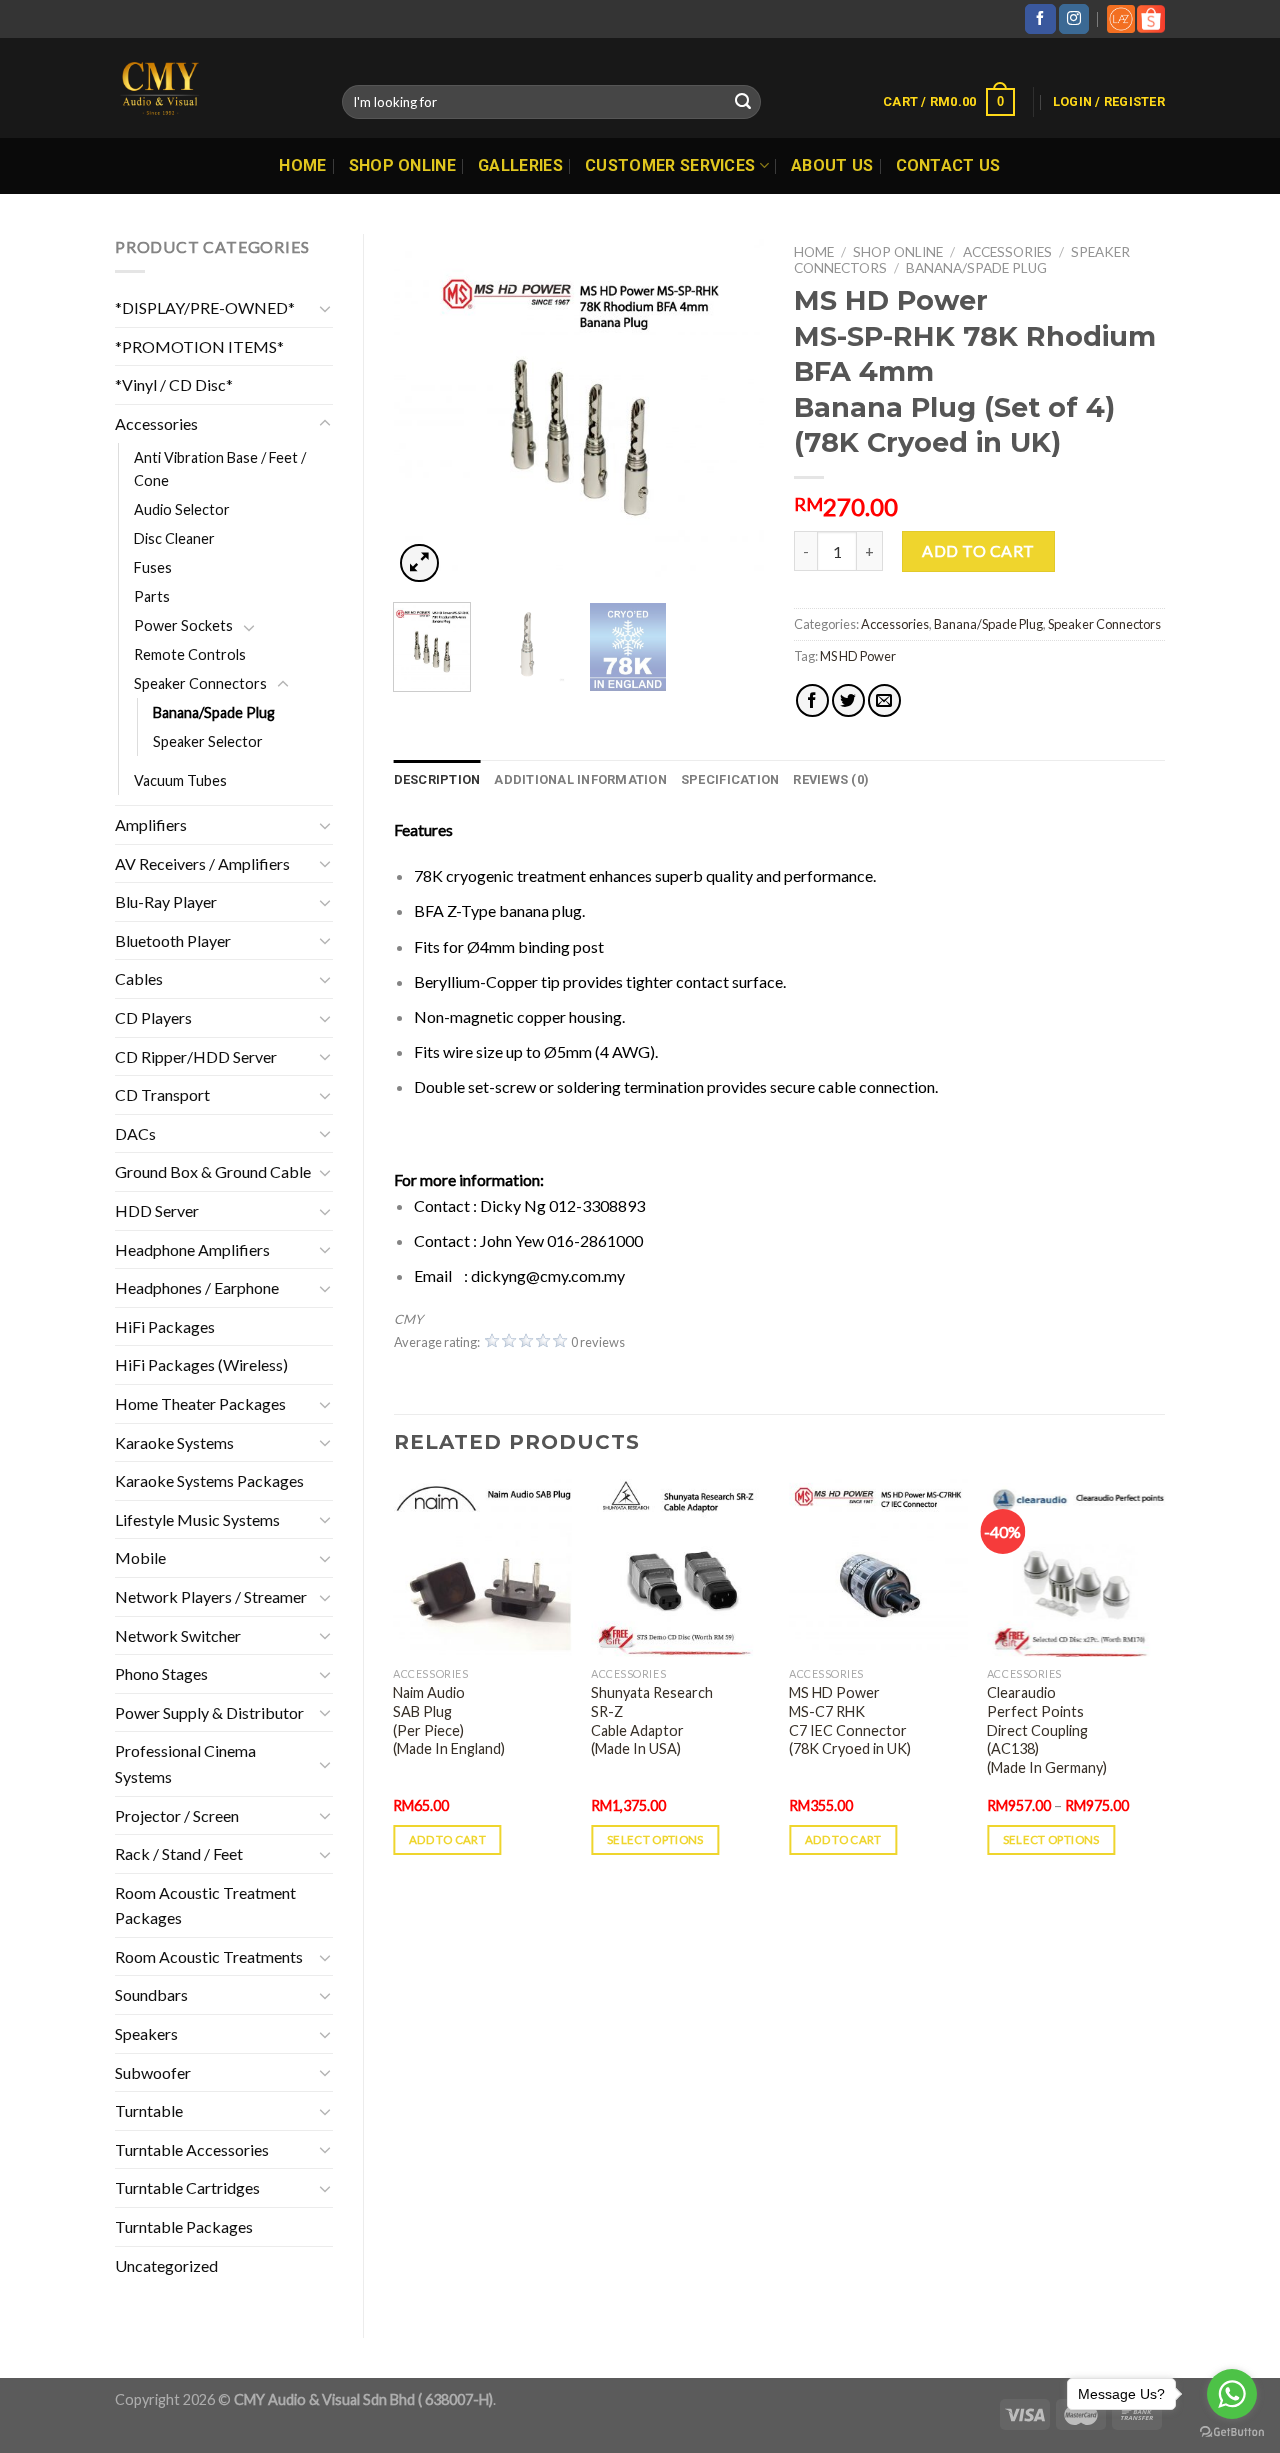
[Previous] (426, 410)
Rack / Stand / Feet (179, 1853)
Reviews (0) (831, 779)
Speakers (146, 2033)
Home (302, 165)
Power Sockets (183, 625)
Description (437, 779)
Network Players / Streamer (211, 1596)
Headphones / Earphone (197, 1287)
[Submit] (743, 102)
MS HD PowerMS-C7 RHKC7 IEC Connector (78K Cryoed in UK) (850, 1720)
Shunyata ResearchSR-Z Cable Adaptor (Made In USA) (652, 1720)
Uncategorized (166, 2265)
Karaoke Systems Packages (209, 1480)
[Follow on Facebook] (1040, 19)
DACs (135, 1133)
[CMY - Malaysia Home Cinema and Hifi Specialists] (213, 88)
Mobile (140, 1557)
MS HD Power (858, 656)
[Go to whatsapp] (1232, 2394)
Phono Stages (161, 1673)
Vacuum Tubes (180, 780)
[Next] (732, 410)
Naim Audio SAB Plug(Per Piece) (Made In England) (449, 1720)
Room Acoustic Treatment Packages (205, 1905)
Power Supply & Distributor (209, 1712)
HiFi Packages (165, 1326)
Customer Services (670, 165)
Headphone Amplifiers (192, 1249)
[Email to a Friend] (884, 700)
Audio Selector (182, 509)
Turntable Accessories (192, 2149)
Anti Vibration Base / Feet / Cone (220, 469)
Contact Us (948, 165)
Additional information (580, 779)
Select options (655, 1839)
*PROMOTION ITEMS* (199, 346)
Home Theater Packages (200, 1403)
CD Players (153, 1017)
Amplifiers (151, 824)
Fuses (153, 567)
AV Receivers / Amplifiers (202, 863)
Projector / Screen (177, 1815)
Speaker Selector (208, 741)
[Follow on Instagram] (1074, 19)
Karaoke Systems (174, 1442)
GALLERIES (520, 165)
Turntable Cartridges (187, 2187)
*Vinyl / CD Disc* (174, 384)
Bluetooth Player (173, 940)
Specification (730, 779)
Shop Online (403, 165)
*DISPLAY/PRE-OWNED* (205, 307)
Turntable (149, 2110)
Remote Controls (190, 654)
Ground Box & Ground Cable (213, 1171)
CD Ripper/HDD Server (196, 1056)
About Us (832, 165)
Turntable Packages (184, 2226)
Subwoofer (153, 2072)
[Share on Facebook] (812, 700)
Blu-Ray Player (166, 901)
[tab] (437, 780)
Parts (152, 596)
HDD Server (157, 1210)
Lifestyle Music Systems (197, 1519)
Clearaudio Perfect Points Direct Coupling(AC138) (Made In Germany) (1047, 1730)
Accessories (156, 423)
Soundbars (151, 1994)
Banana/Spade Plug (214, 712)
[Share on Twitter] (848, 700)
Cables (139, 978)
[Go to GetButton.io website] (1232, 2432)
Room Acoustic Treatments (209, 1956)
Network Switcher (178, 1635)
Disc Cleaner (174, 538)
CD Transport (162, 1094)
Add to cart (978, 550)
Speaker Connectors (200, 683)
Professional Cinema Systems (185, 1763)
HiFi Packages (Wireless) (201, 1364)
